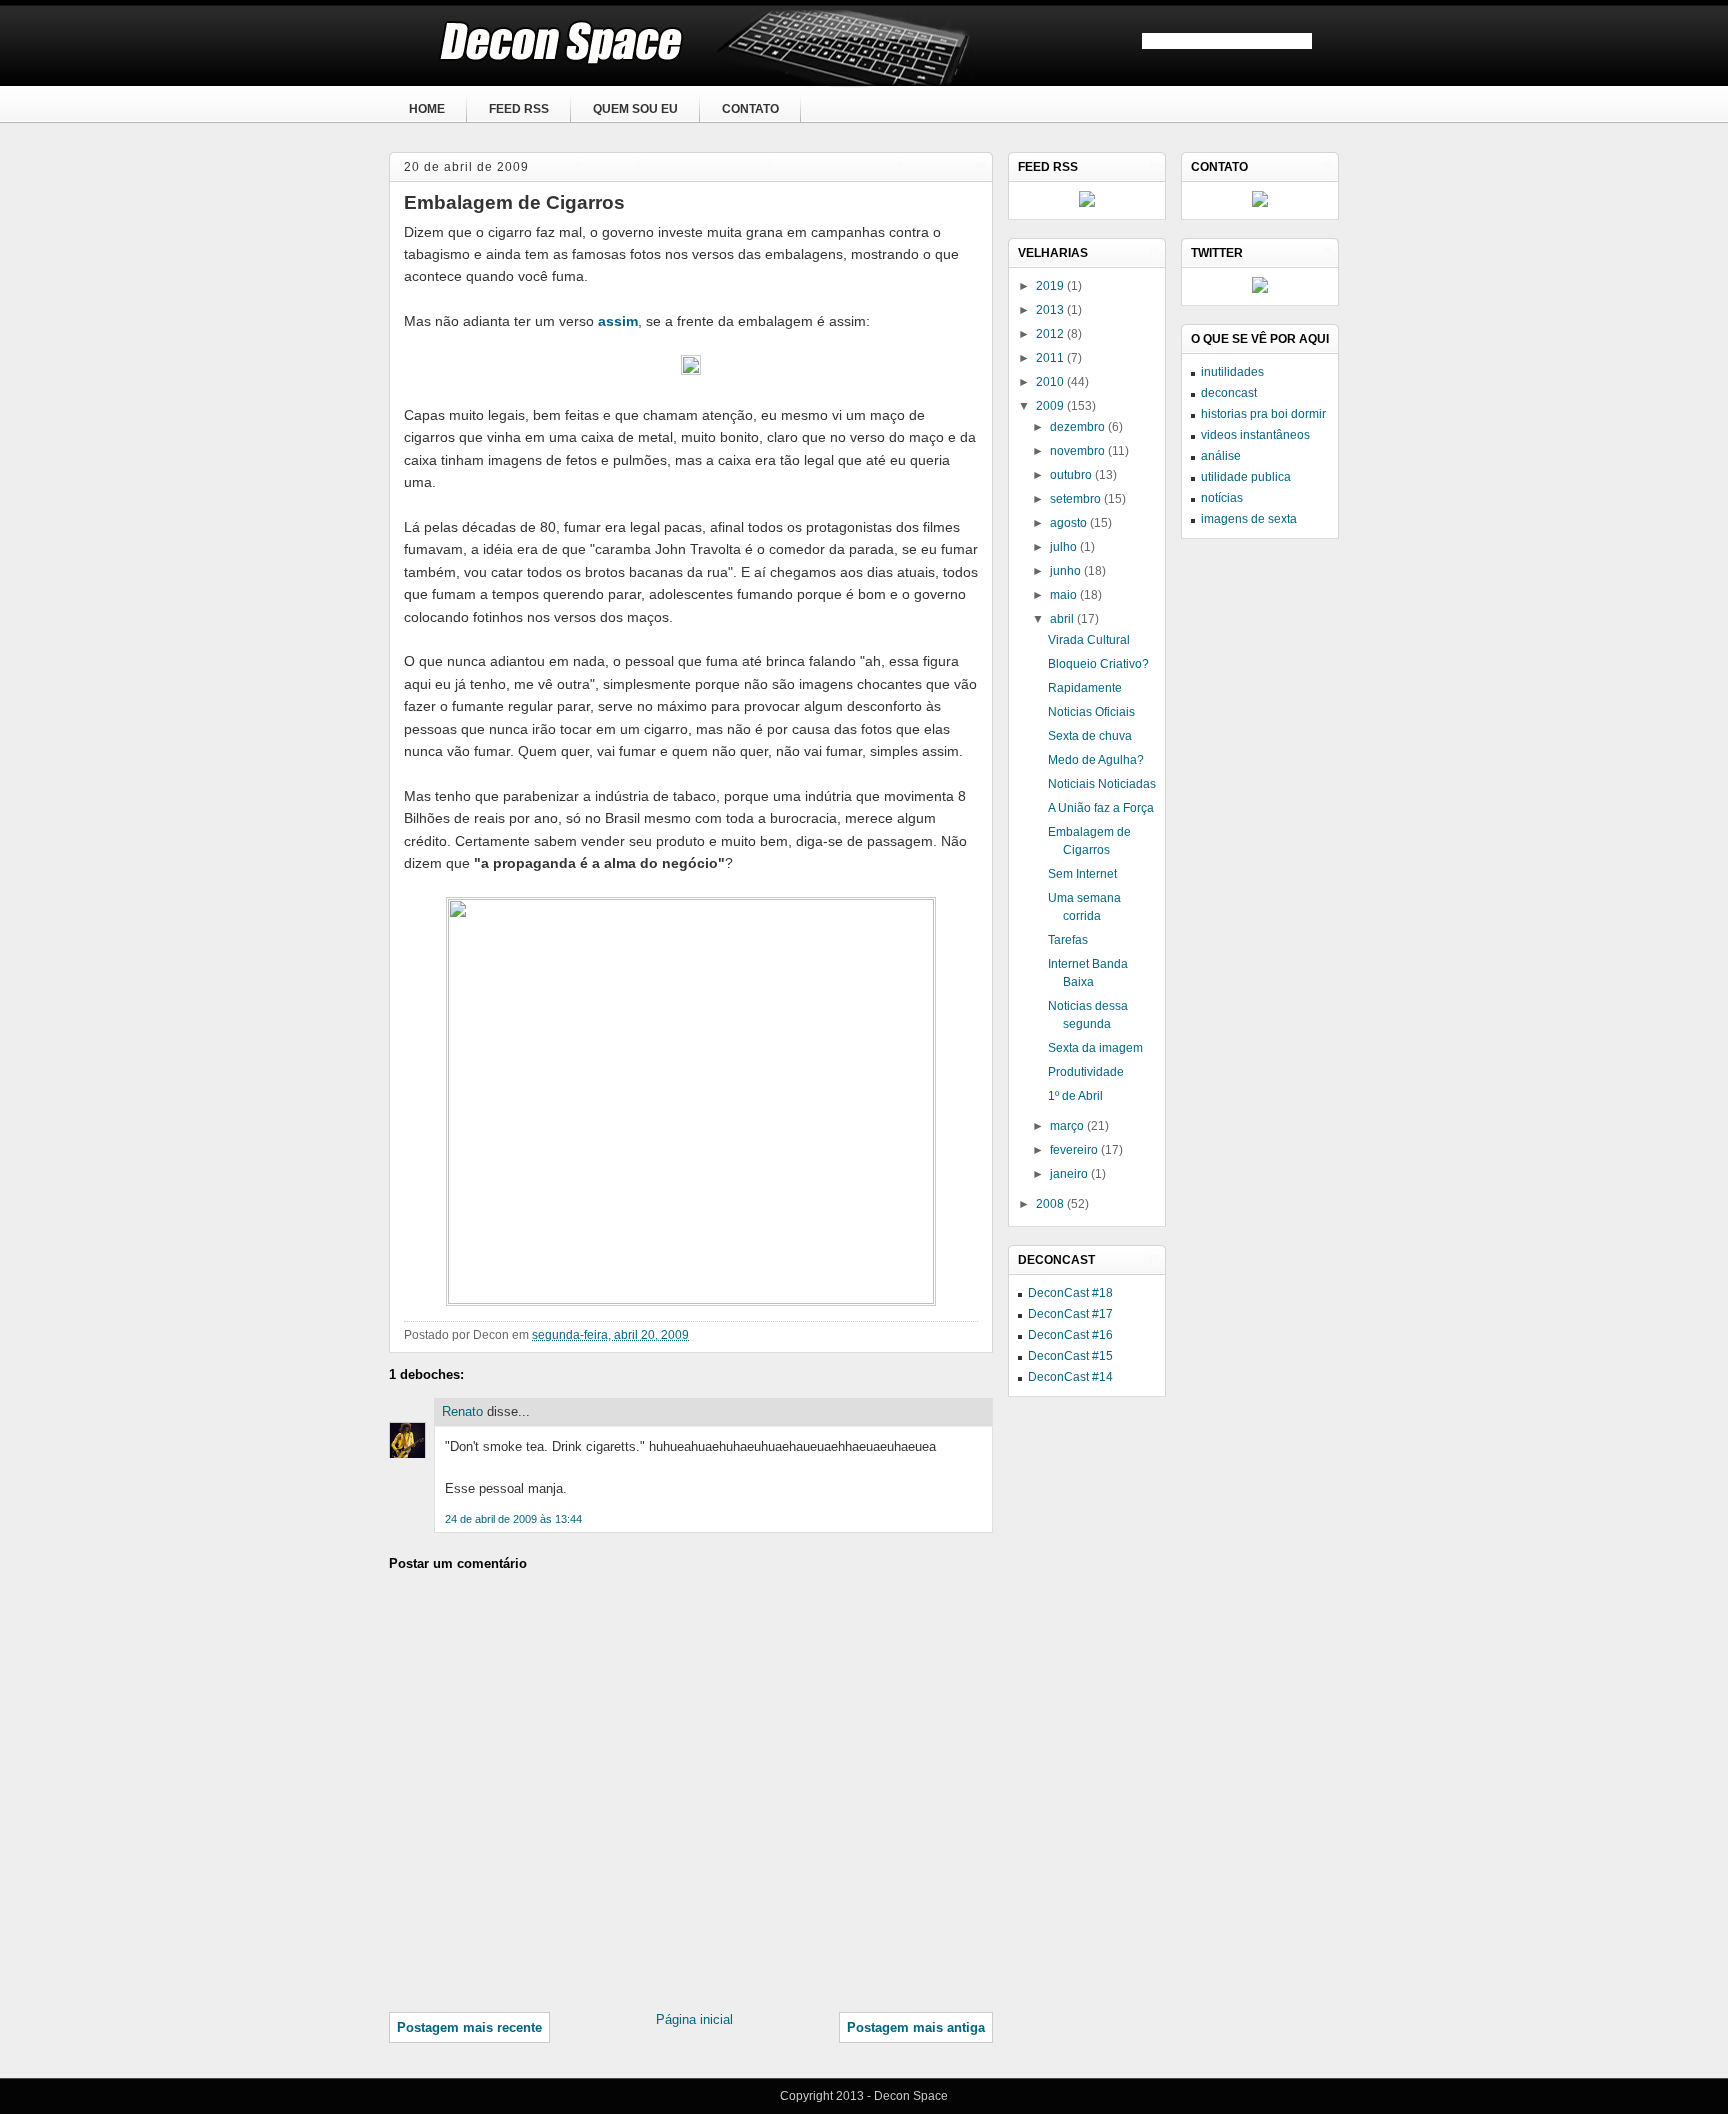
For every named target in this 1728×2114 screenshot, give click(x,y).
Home (427, 109)
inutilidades (1232, 372)
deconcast (1229, 393)
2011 (1051, 358)
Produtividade (1086, 1072)
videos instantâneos (1255, 435)
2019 (1051, 286)
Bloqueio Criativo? (1098, 664)
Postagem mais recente (469, 2027)
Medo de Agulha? (1096, 760)
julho (1065, 547)
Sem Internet (1082, 874)
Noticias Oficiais (1091, 712)
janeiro (1070, 1174)
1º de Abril (1075, 1096)
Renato (462, 1411)
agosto (1070, 523)
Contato (750, 109)
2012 (1051, 334)
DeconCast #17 (1070, 1314)
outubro (1072, 475)
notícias (1222, 498)
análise (1221, 456)
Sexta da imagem (1095, 1048)
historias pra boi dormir (1263, 414)
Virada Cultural (1089, 640)
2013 (1051, 310)
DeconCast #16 (1070, 1335)
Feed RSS (519, 109)
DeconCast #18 (1070, 1293)
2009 (1051, 406)
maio (1065, 595)
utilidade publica (1246, 477)
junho (1067, 571)
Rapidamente (1085, 688)
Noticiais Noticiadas (1102, 784)
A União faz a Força (1101, 808)
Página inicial (694, 2019)
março (1068, 1126)
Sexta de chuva (1090, 736)
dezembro (1079, 427)
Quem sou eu (635, 109)
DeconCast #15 (1070, 1356)
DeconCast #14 (1070, 1377)
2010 (1051, 382)
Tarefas (1068, 940)
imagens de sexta (1249, 519)
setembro (1077, 499)
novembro (1079, 451)
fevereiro (1075, 1150)
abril (1063, 619)
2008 (1051, 1204)
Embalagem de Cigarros (514, 202)
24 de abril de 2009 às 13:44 (513, 1519)
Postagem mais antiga (916, 2027)
